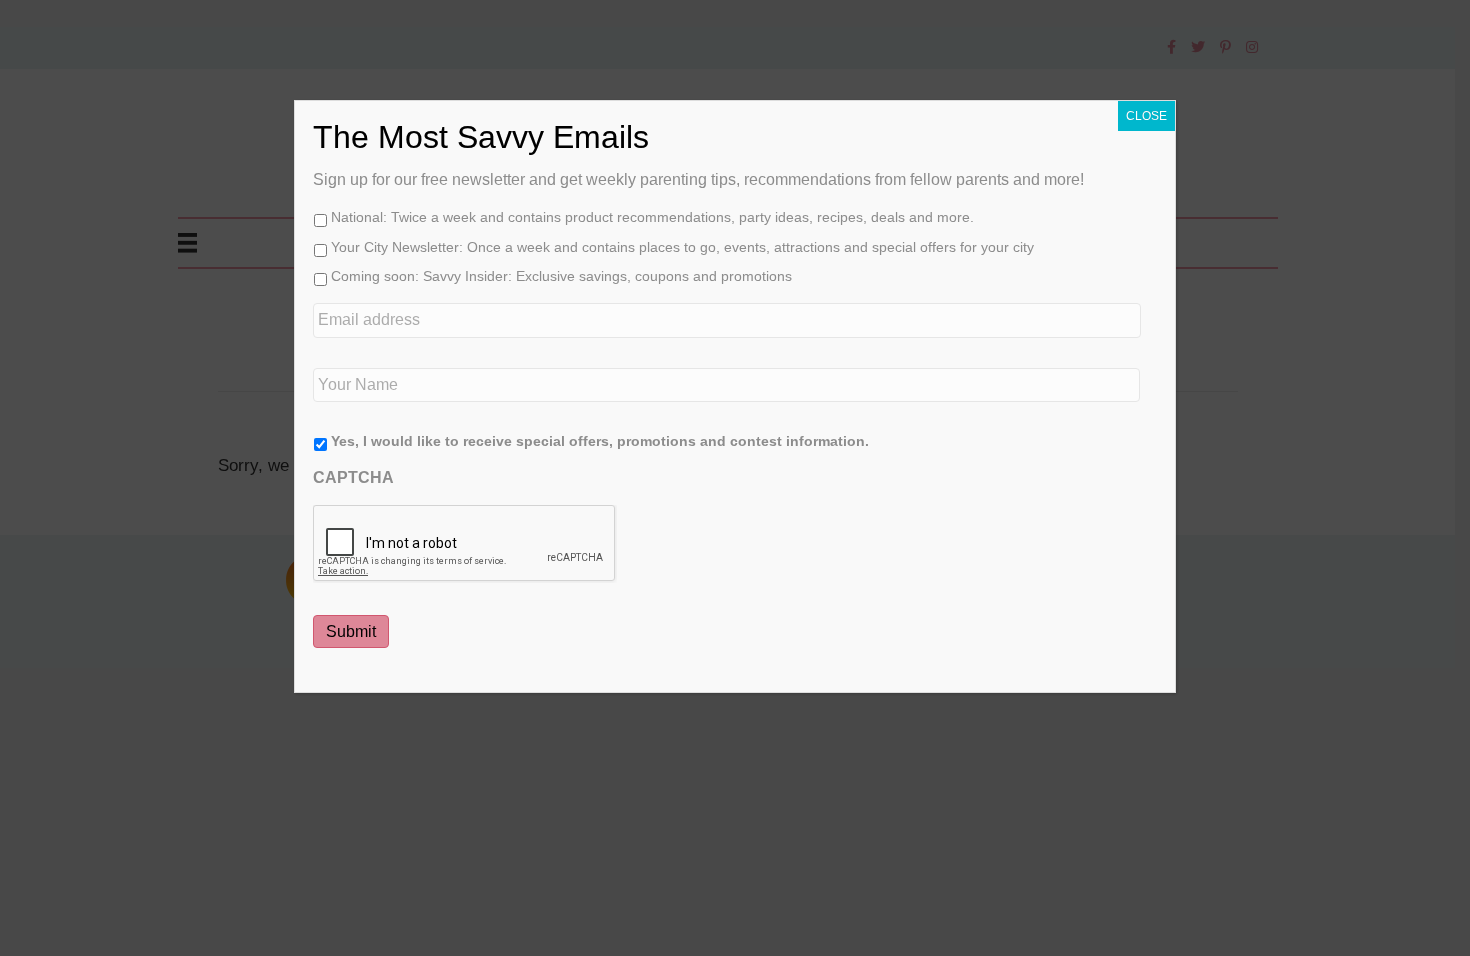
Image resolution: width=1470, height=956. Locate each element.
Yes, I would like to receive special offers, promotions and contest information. (600, 441)
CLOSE (1146, 116)
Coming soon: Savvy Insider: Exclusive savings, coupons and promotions (561, 276)
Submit (351, 631)
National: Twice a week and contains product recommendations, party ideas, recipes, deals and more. (652, 217)
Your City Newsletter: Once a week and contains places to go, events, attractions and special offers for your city (682, 247)
